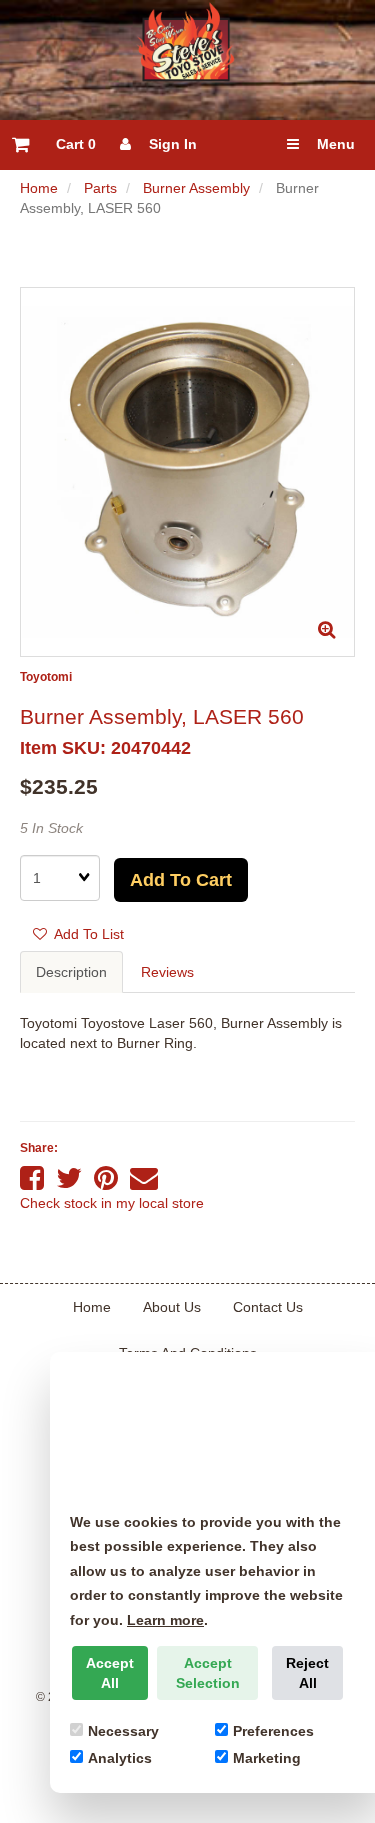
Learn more (165, 1620)
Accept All (110, 1673)
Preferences (273, 1731)
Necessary (123, 1731)
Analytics (120, 1758)
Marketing (267, 1758)
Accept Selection (208, 1673)
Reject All (307, 1673)
